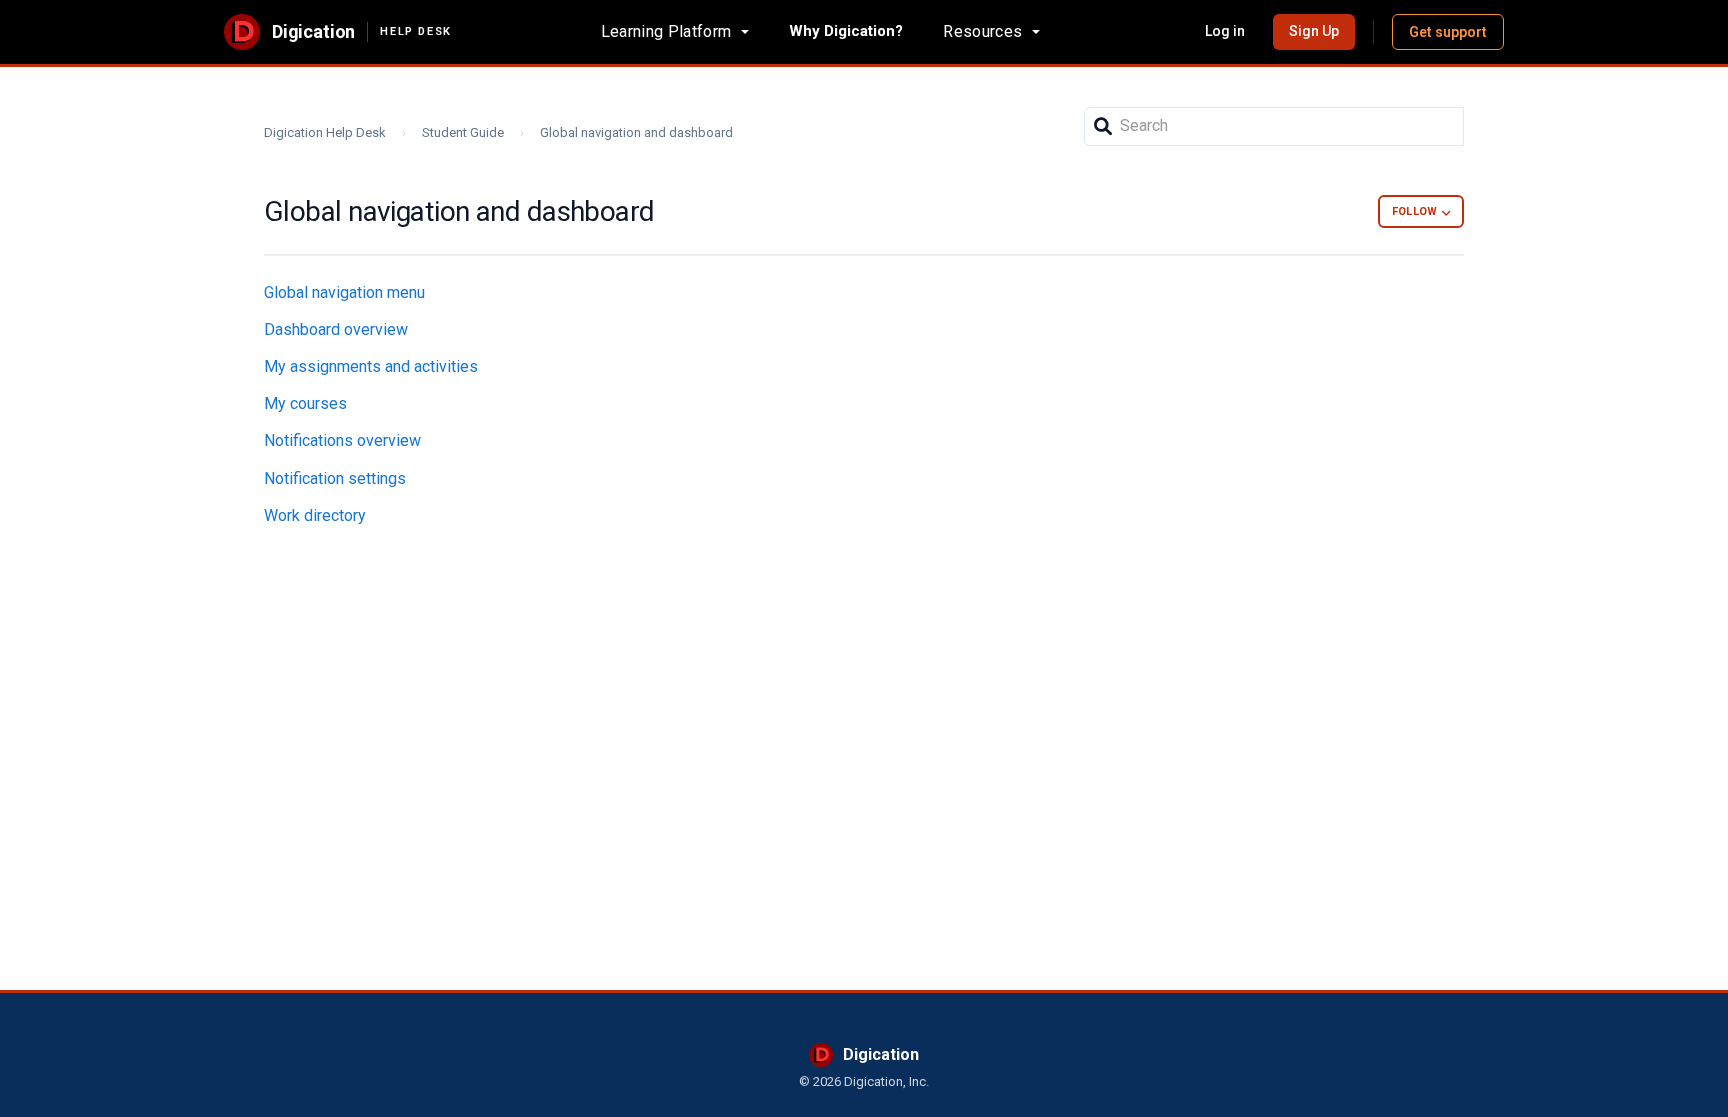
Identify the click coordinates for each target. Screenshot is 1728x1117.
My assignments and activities (371, 366)
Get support (1448, 32)
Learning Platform (666, 31)
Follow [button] (1414, 211)
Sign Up (1314, 31)
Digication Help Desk (325, 132)
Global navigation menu (344, 292)
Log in (1225, 31)
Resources (982, 31)
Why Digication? (846, 31)
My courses (305, 403)
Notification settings (335, 478)
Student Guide (463, 132)
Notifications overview (342, 440)
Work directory (315, 515)
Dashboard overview (336, 329)
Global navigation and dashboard (636, 132)
